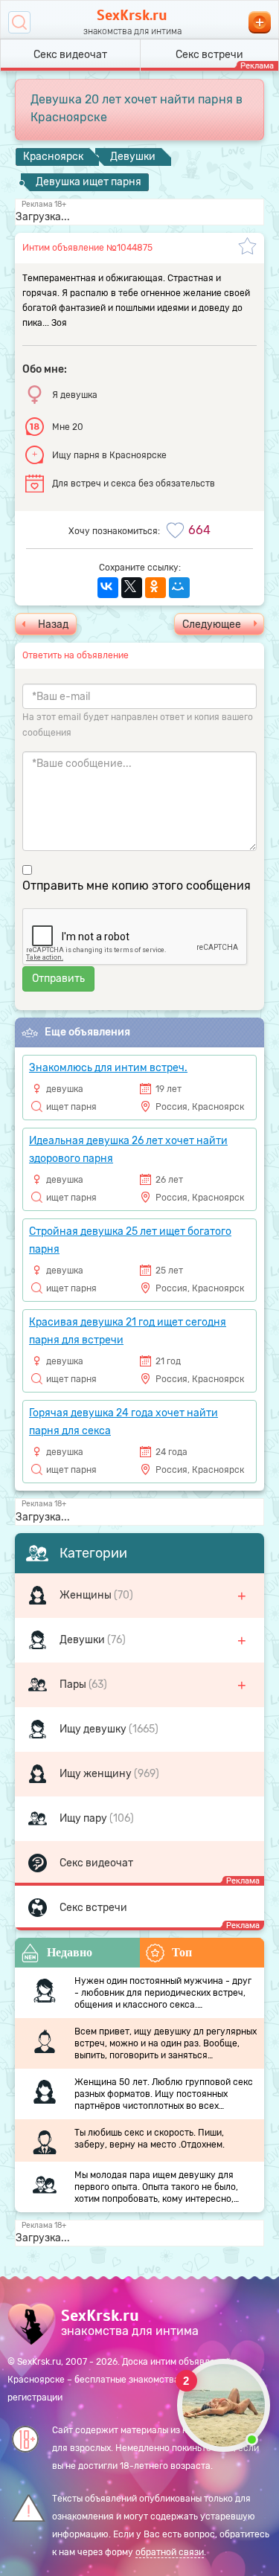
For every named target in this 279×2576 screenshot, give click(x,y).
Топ (182, 1952)
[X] (132, 588)
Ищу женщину (97, 1774)
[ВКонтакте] (108, 588)
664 (199, 530)
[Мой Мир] (179, 588)
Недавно (70, 1952)
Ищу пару (84, 1818)
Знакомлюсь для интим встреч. (108, 1068)
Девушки (83, 1640)
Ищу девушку (94, 1729)
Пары (74, 1684)
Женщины (87, 1595)
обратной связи (170, 2552)
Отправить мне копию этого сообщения (137, 886)
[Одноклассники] (155, 588)
